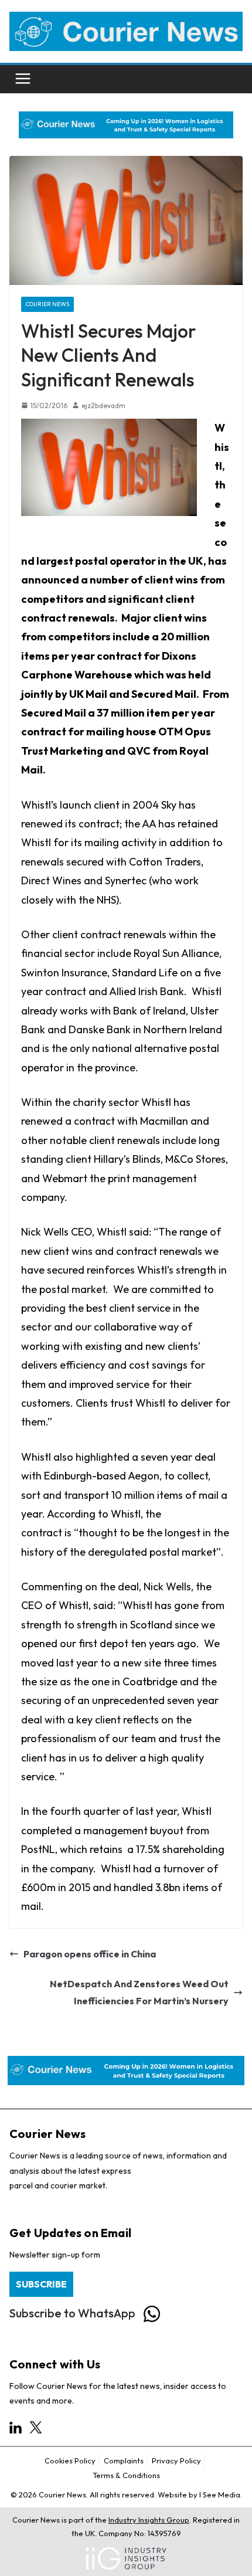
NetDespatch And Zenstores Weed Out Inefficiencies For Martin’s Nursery (139, 1992)
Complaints (124, 2460)
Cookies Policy (70, 2460)
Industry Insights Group (149, 2520)
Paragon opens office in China (90, 1954)
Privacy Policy (176, 2460)
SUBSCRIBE (41, 2284)
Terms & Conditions (126, 2475)
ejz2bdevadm (103, 405)
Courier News (47, 304)
